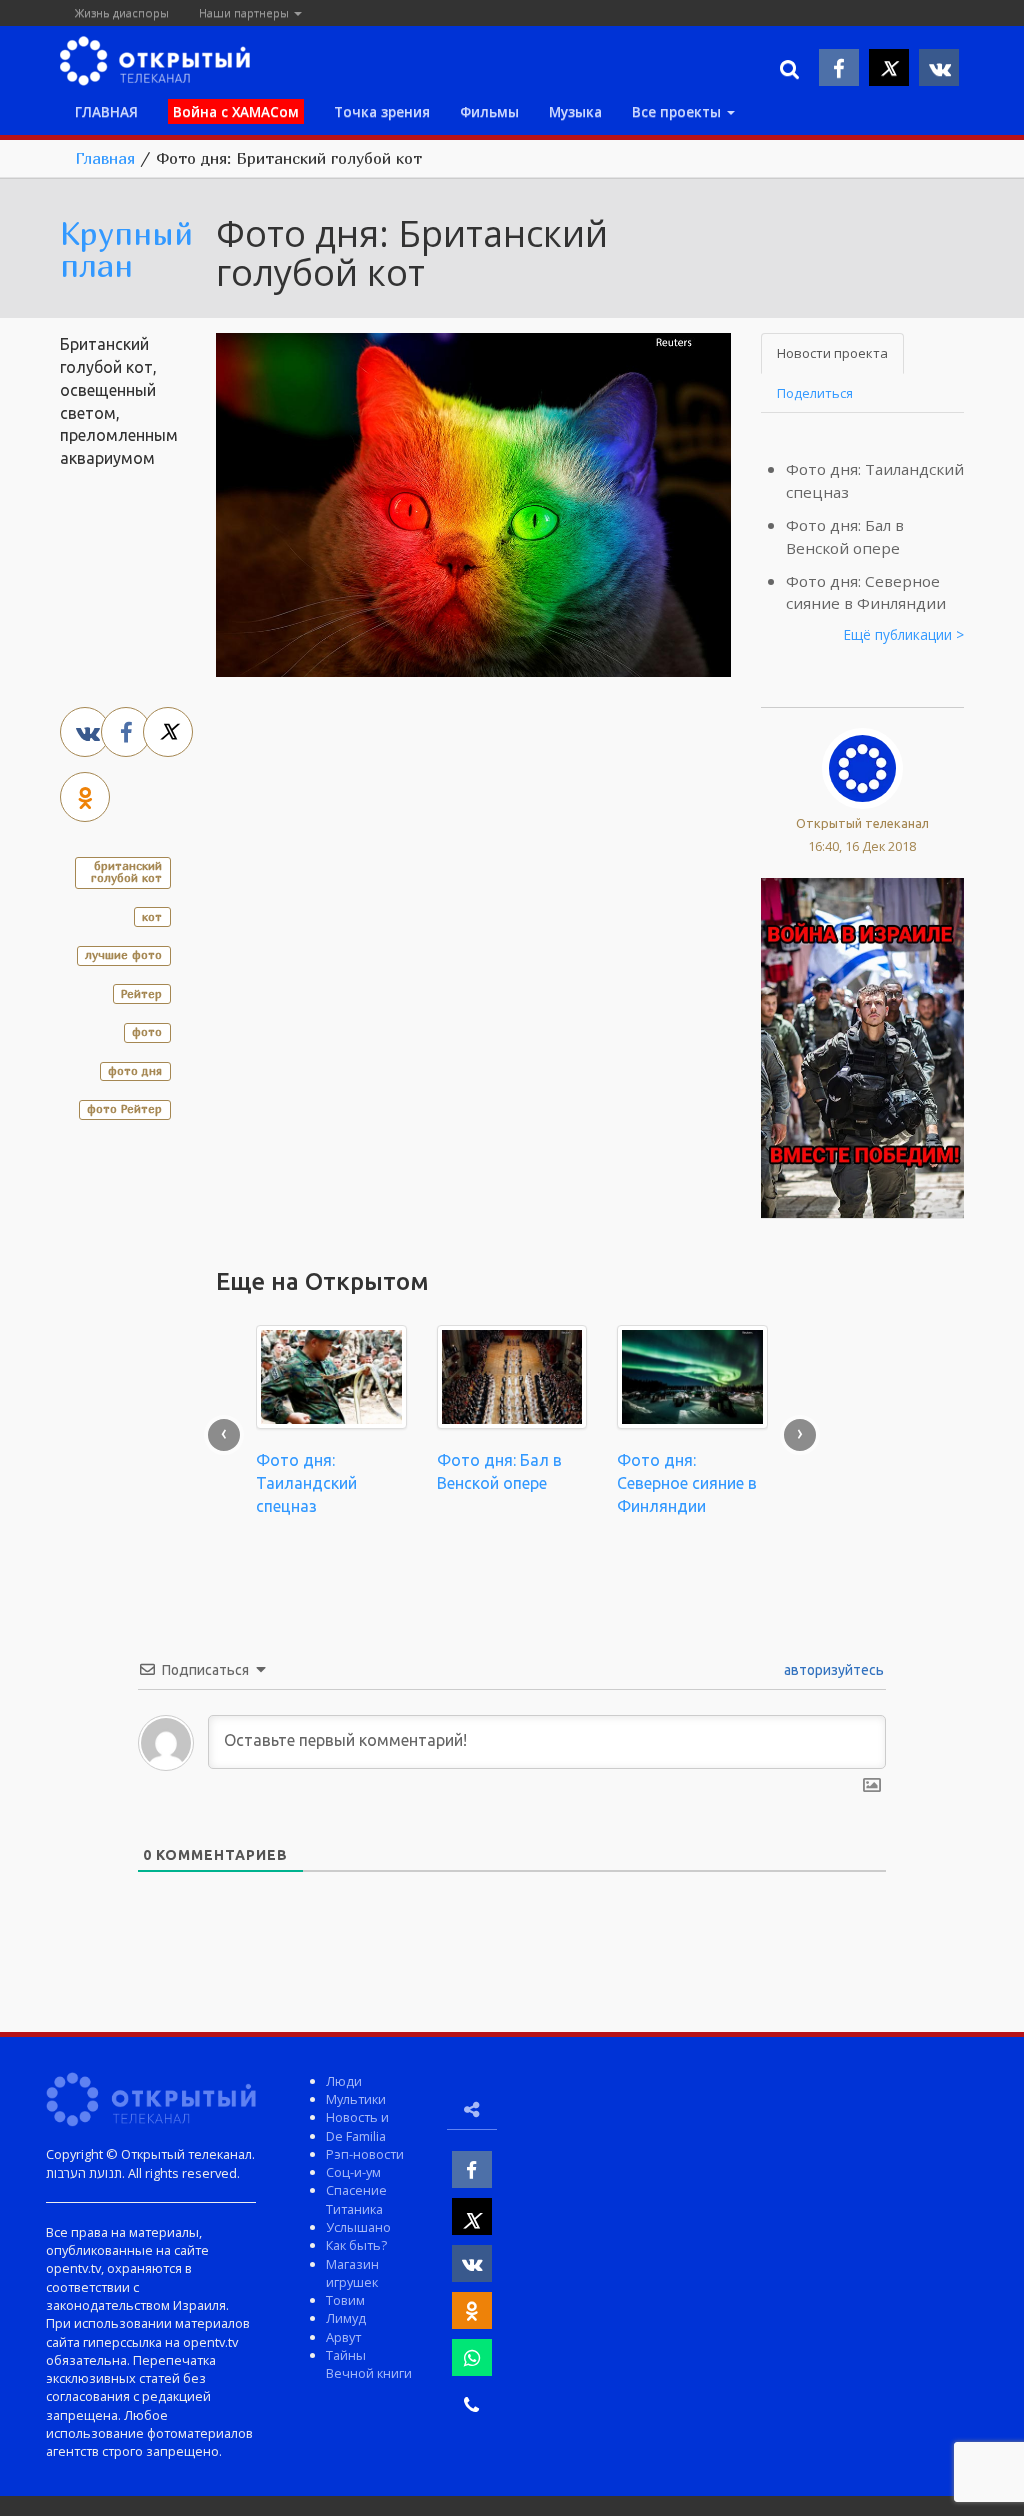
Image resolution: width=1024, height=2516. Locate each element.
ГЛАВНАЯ (106, 111)
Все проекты (678, 111)
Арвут (343, 2337)
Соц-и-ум (353, 2172)
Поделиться (815, 393)
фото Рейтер (124, 1108)
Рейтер (141, 993)
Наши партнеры (245, 12)
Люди (344, 2081)
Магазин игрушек (352, 2273)
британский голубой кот (126, 871)
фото (147, 1031)
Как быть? (356, 2245)
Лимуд (346, 2318)
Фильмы (489, 111)
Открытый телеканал (862, 823)
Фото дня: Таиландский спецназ (306, 1483)
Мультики (356, 2099)
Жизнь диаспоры (122, 12)
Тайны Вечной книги (369, 2364)
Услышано (358, 2227)
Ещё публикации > (904, 634)
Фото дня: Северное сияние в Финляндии (687, 1483)
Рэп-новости (365, 2154)
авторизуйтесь (832, 1670)
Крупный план (126, 249)
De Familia (356, 2136)
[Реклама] (863, 1046)
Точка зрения (382, 111)
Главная (105, 158)
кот (152, 916)
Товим (345, 2300)
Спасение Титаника (356, 2199)
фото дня (135, 1070)
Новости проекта (832, 353)
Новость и (357, 2117)
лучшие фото (123, 954)
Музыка (575, 111)
